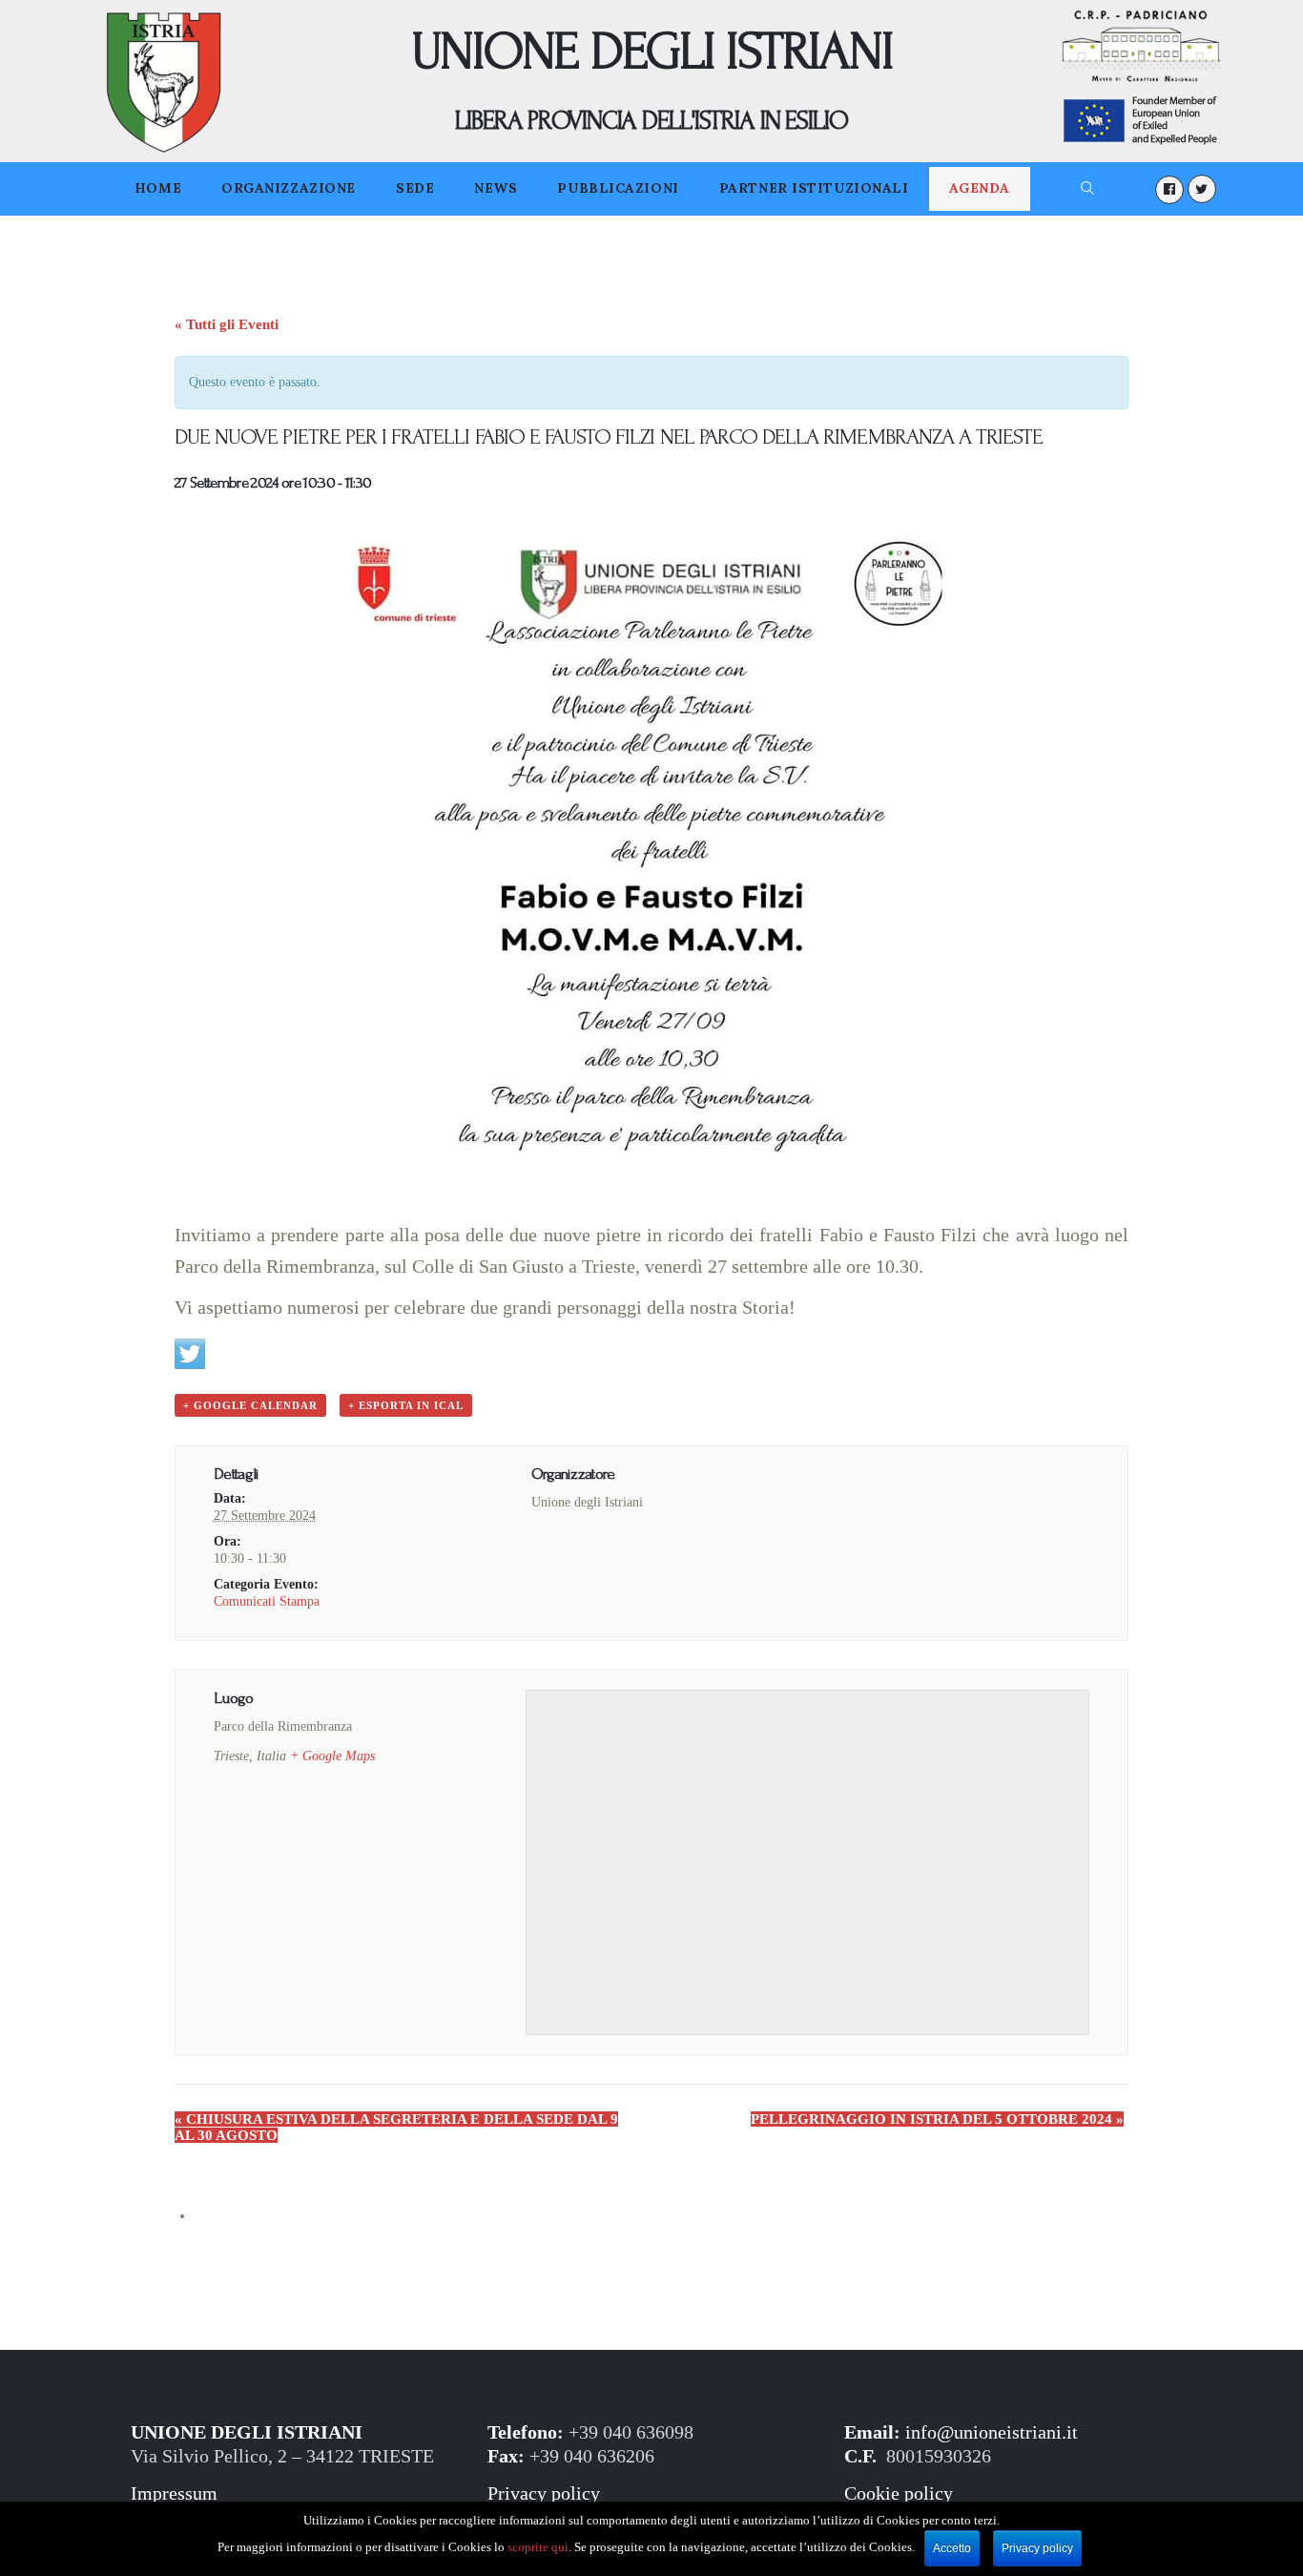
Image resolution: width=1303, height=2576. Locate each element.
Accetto (952, 2548)
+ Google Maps (332, 1756)
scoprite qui (538, 2547)
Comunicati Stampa (267, 1601)
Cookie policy (899, 2493)
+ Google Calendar (250, 1405)
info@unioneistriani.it (992, 2432)
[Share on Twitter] (190, 1354)
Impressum (174, 2493)
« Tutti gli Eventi (227, 324)
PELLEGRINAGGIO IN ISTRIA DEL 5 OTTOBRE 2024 (937, 2119)
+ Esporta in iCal (406, 1405)
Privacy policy (544, 2493)
